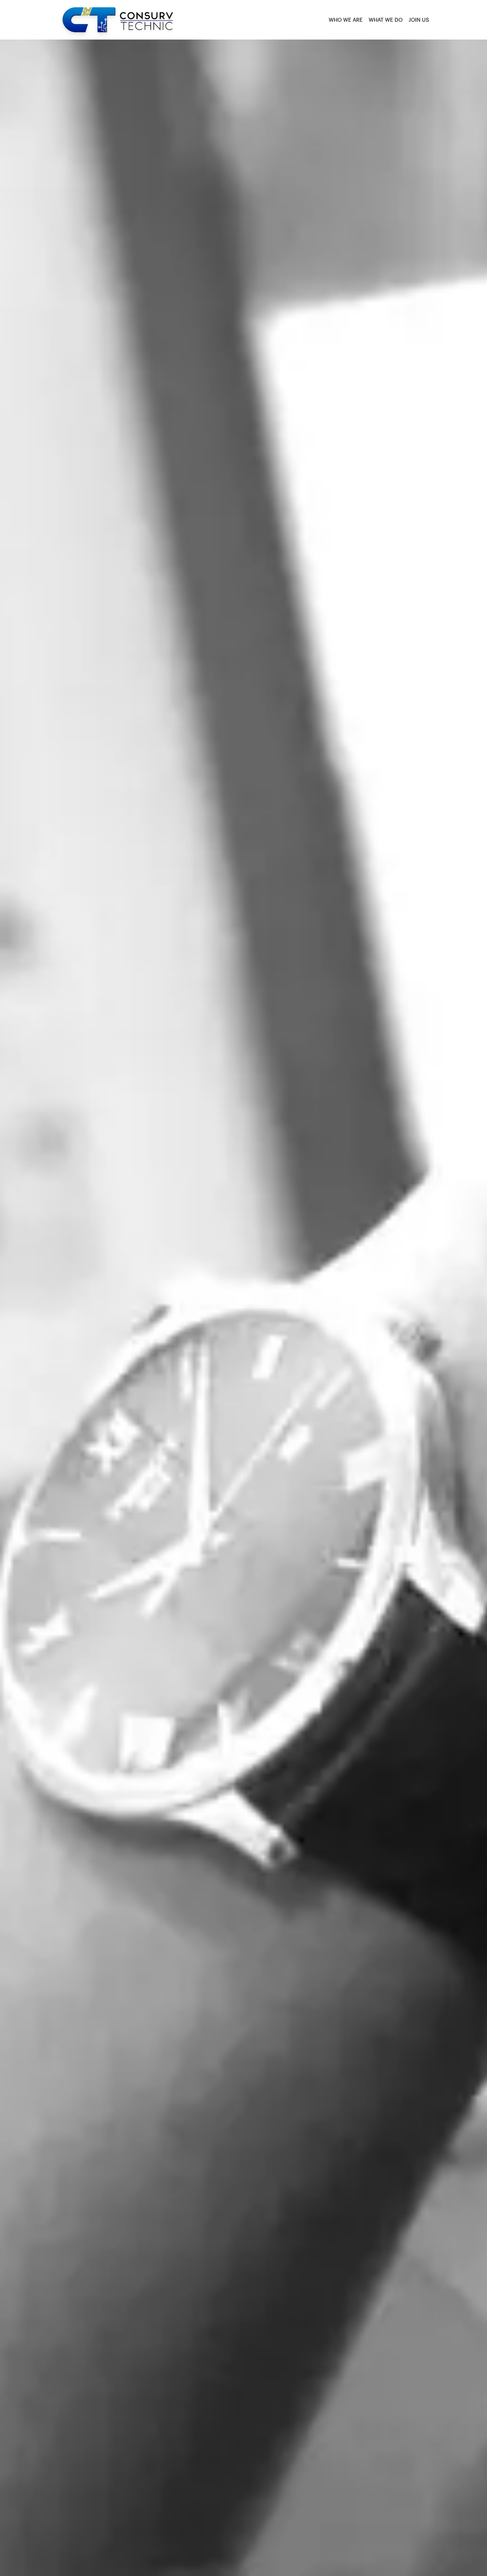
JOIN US (419, 20)
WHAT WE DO (386, 20)
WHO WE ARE (346, 20)
